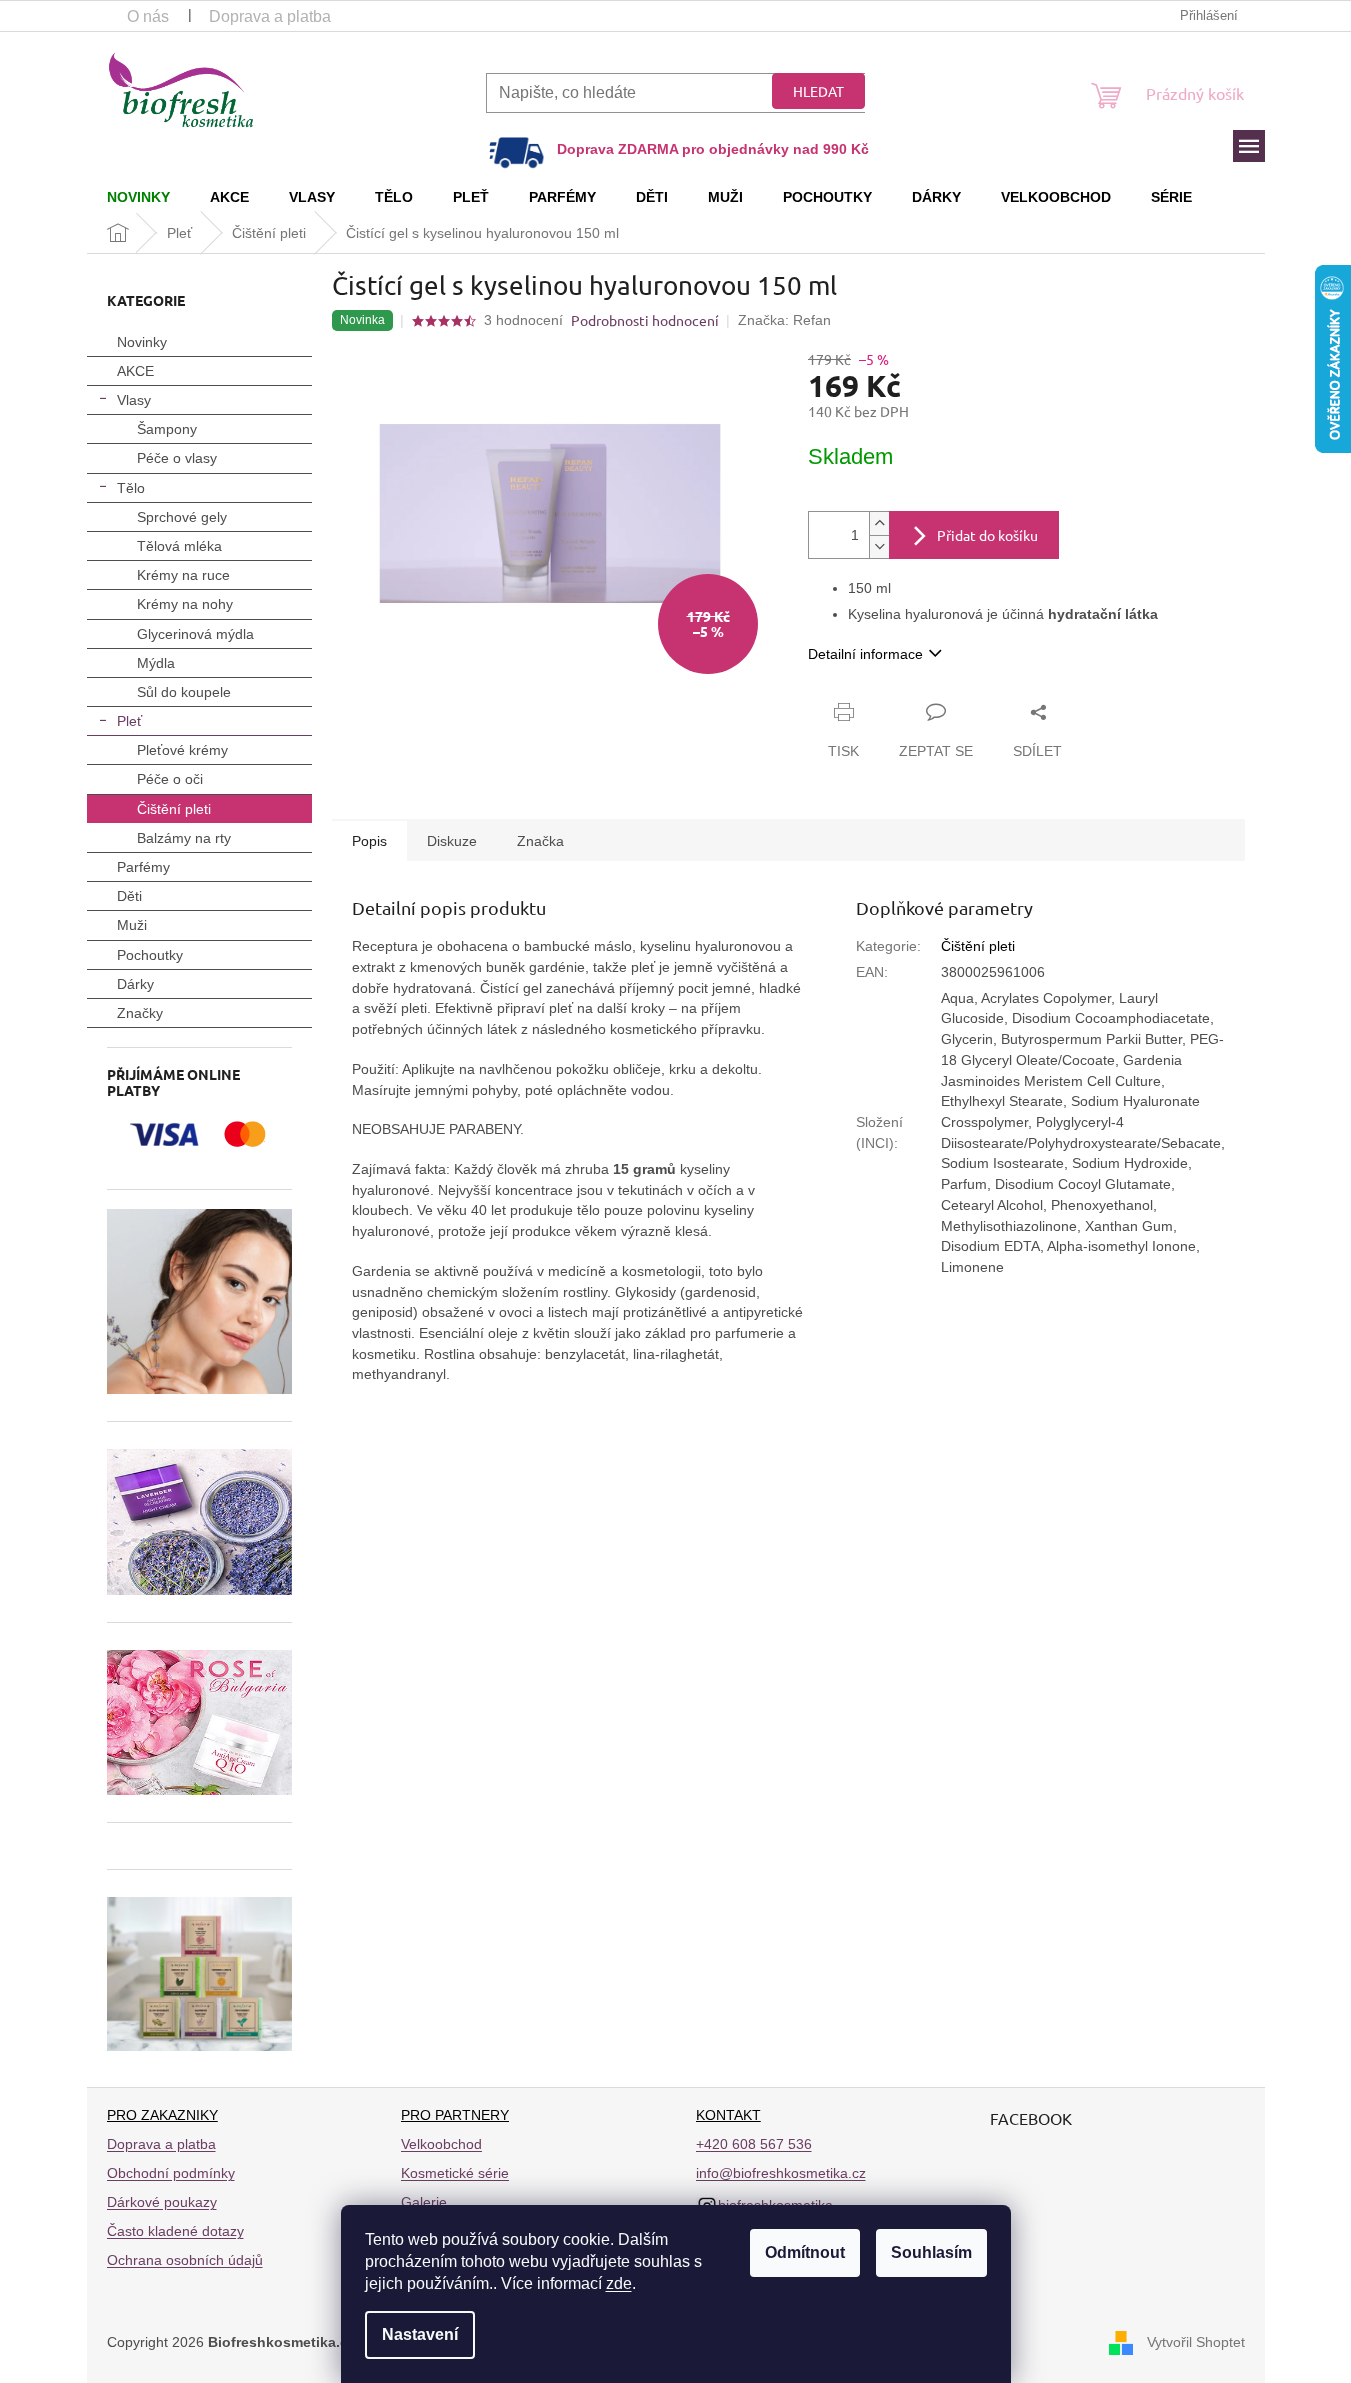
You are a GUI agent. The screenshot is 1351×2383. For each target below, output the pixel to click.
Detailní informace (865, 654)
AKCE (135, 371)
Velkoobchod (441, 2144)
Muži (132, 925)
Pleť (129, 721)
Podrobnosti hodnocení (645, 320)
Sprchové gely (182, 517)
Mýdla (156, 663)
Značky (140, 1013)
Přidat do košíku (987, 535)
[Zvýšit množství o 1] (879, 523)
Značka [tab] (540, 841)
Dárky (135, 984)
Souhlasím (931, 2252)
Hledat (818, 91)
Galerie (424, 2202)
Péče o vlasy (177, 458)
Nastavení (420, 2334)
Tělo (131, 488)
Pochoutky (150, 955)
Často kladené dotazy (175, 2231)
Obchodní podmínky (171, 2173)
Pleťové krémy (182, 750)
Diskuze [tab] (452, 841)
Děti (129, 896)
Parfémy (143, 867)
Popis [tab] (369, 841)
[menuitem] (138, 197)
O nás (148, 16)
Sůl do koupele (184, 692)
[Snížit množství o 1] (879, 546)
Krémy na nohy (185, 604)
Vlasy (134, 400)
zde (619, 2283)
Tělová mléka (179, 546)
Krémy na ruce (183, 575)
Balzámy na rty (184, 838)
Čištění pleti (174, 809)
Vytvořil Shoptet (1196, 2341)
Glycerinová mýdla (195, 634)
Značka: (784, 320)
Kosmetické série (455, 2173)
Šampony (167, 429)
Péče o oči (170, 779)
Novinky (142, 342)
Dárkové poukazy (162, 2202)
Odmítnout (805, 2252)
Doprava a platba (270, 16)
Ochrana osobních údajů (185, 2260)
